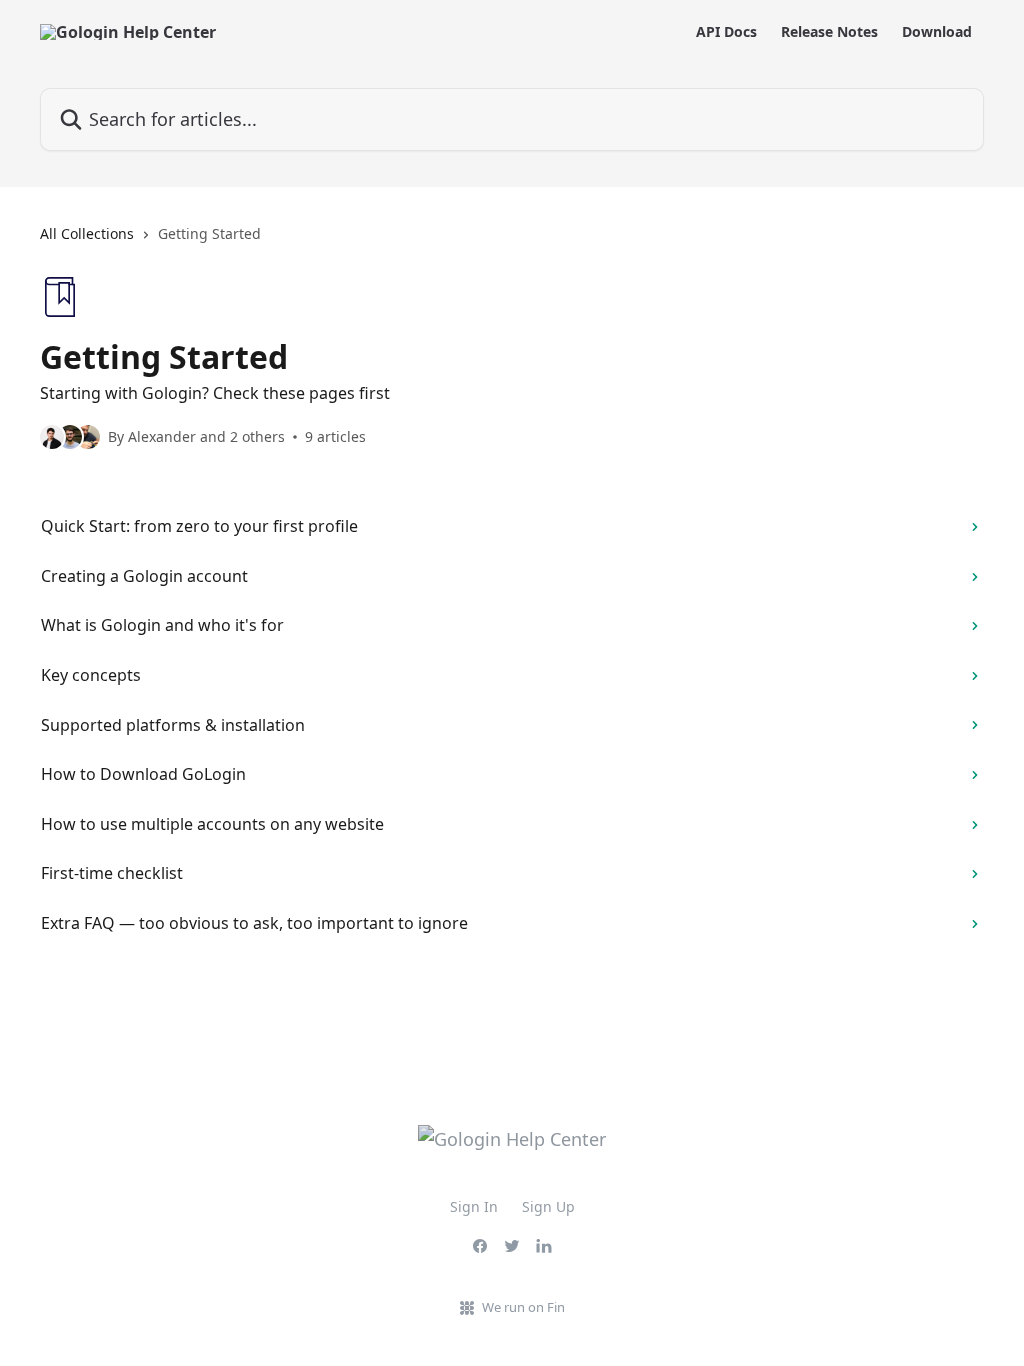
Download (937, 32)
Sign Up (548, 1206)
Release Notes (829, 32)
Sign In (474, 1206)
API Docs (726, 32)
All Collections (87, 233)
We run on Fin (523, 1307)
